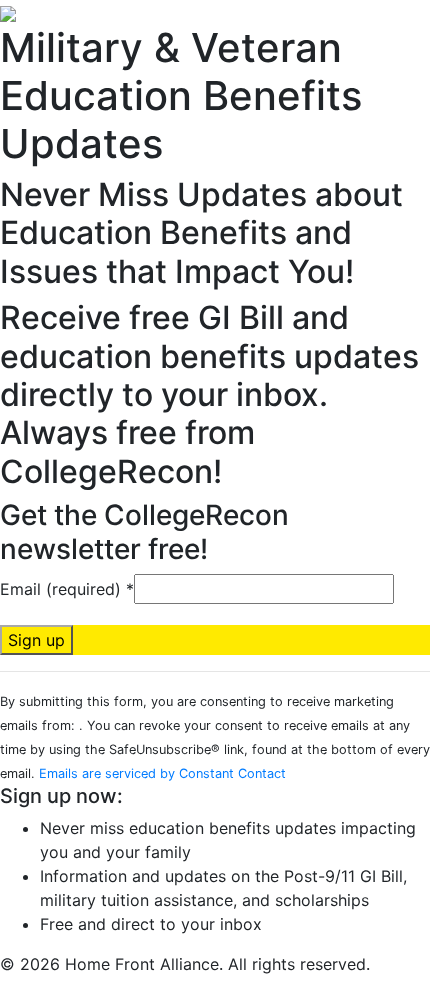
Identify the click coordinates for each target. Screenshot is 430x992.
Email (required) (67, 589)
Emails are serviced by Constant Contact (162, 773)
